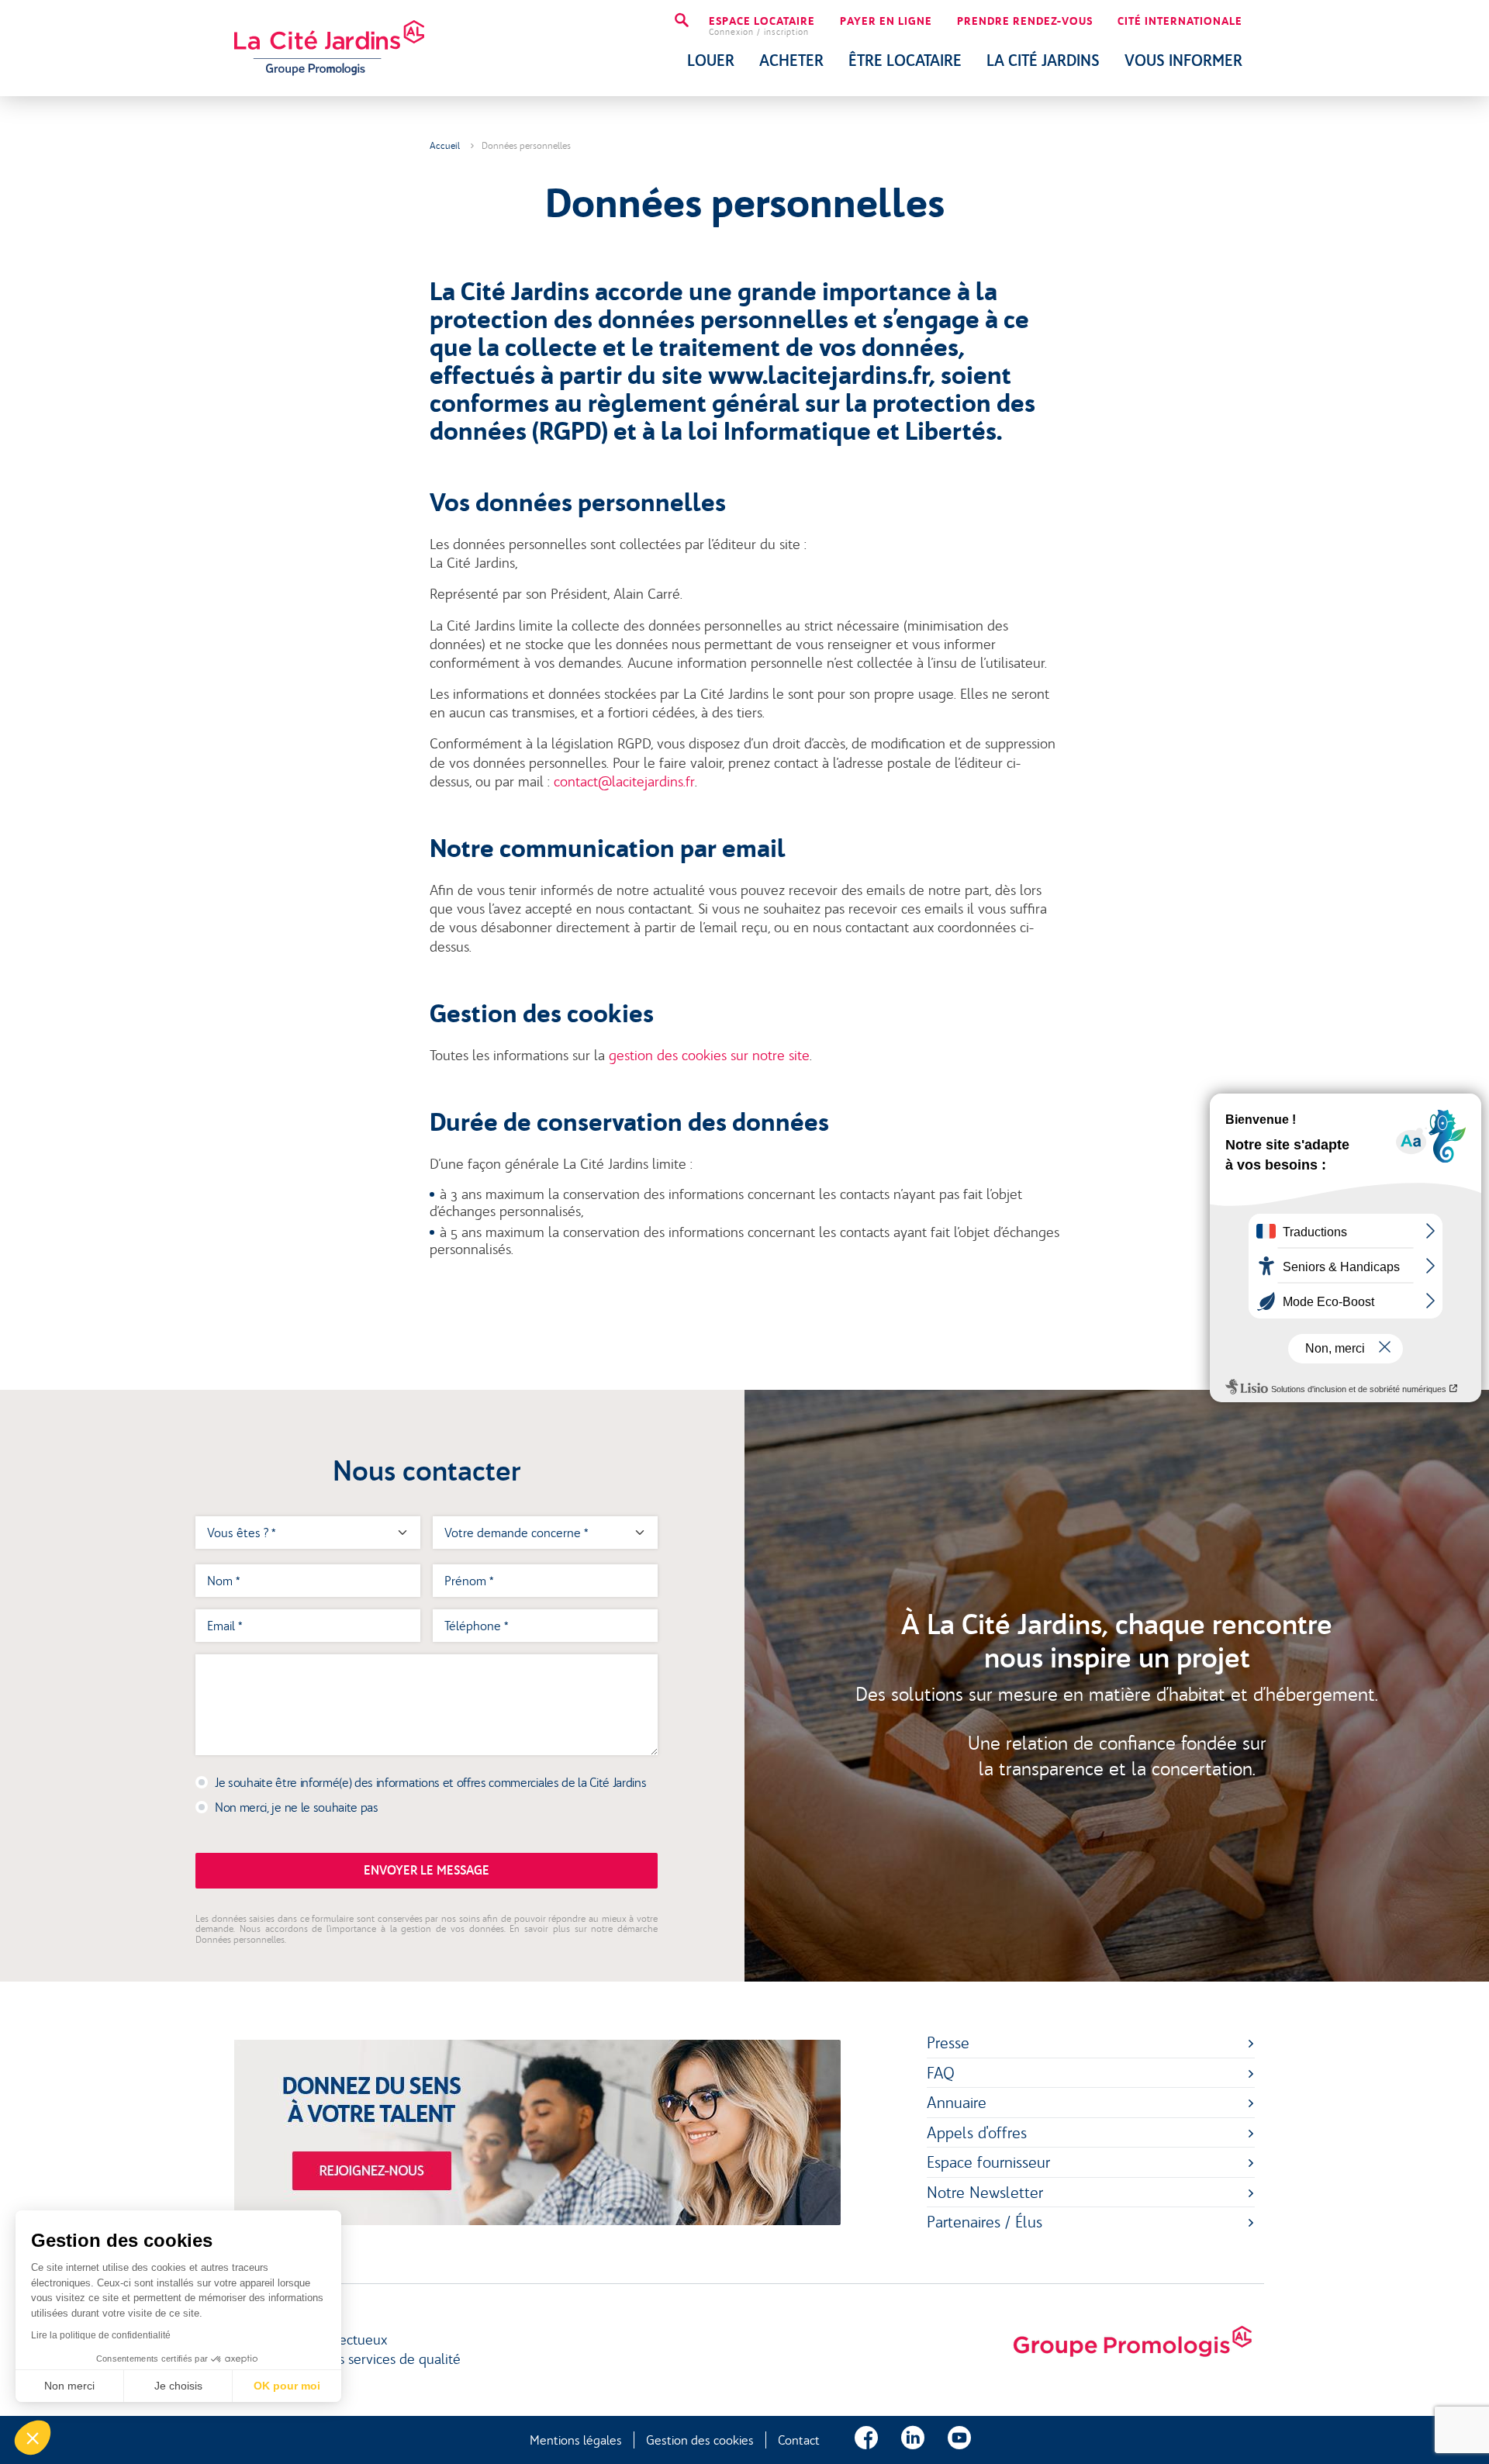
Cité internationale (1180, 22)
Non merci (69, 2386)
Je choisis (178, 2386)
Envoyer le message (427, 1870)
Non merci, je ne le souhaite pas (297, 1807)
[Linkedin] (913, 2440)
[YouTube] (959, 2440)
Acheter (791, 60)
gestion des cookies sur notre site (709, 1056)
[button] (33, 2438)
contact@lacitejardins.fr (624, 782)
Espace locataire (762, 26)
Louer (711, 60)
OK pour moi (287, 2386)
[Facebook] (866, 2440)
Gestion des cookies (700, 2440)
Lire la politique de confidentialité (101, 2335)
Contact (799, 2440)
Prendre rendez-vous (1025, 22)
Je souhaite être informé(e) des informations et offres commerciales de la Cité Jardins (430, 1782)
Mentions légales (576, 2440)
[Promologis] (1132, 2342)
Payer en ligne (886, 22)
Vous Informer (1183, 60)
